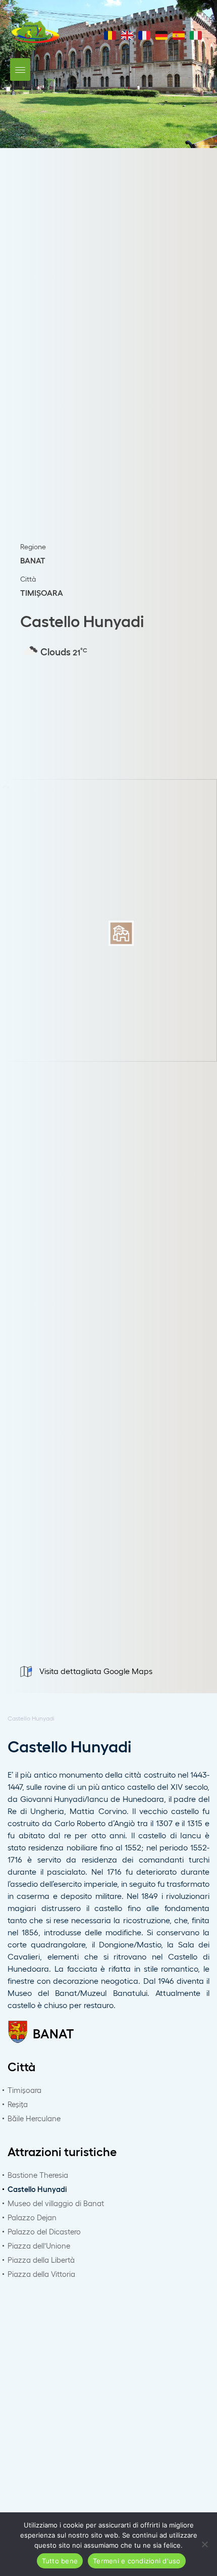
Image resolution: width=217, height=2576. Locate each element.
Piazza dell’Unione (39, 2246)
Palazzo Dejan (32, 2217)
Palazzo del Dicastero (44, 2231)
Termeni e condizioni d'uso (137, 2561)
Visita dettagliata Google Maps (96, 1671)
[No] (204, 2544)
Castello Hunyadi (37, 2189)
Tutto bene (60, 2561)
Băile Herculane (34, 2118)
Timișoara (24, 2090)
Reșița (18, 2104)
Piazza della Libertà (41, 2260)
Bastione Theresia (38, 2175)
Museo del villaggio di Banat (56, 2203)
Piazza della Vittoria (41, 2274)
